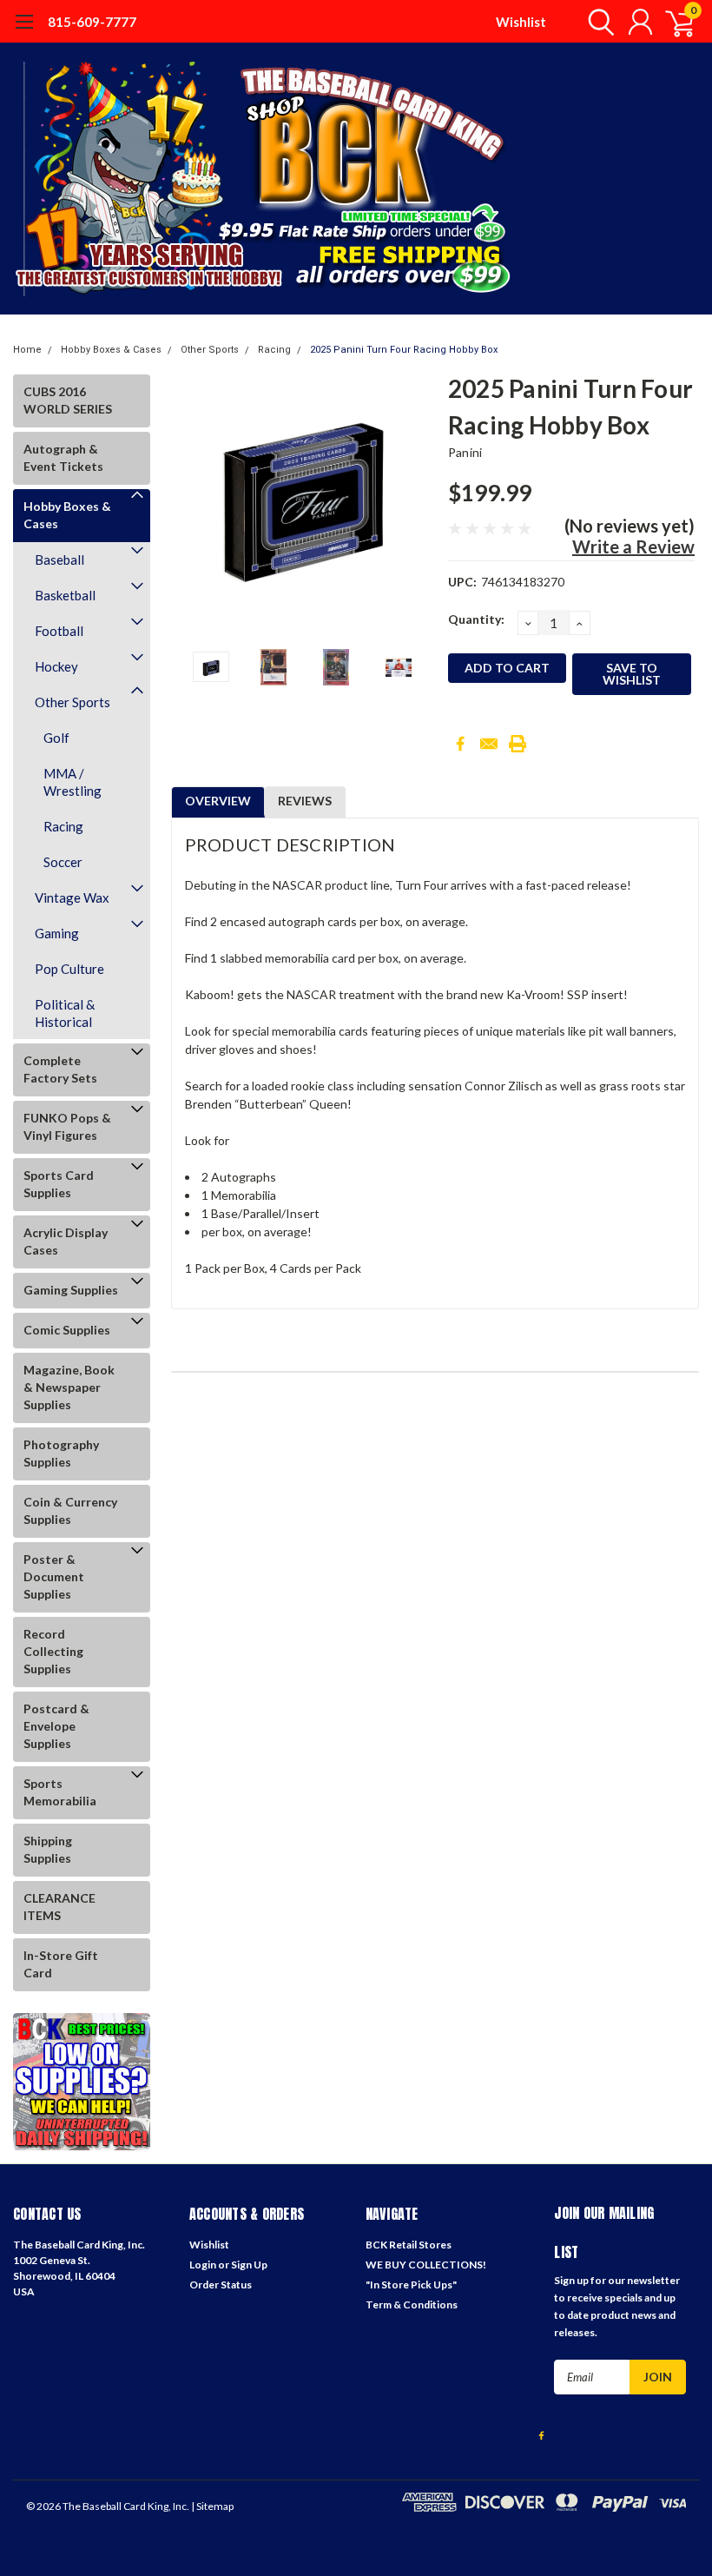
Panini (465, 452)
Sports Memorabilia (60, 1792)
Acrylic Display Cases (66, 1241)
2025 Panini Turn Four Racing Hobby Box (404, 350)
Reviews (305, 801)
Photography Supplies (61, 1453)
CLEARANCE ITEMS (59, 1907)
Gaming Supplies (71, 1290)
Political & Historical (65, 1013)
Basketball (65, 595)
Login (203, 2265)
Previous (193, 503)
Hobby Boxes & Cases (111, 350)
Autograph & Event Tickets (63, 457)
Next (413, 503)
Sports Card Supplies (59, 1184)
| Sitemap (212, 2506)
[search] (597, 22)
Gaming (57, 933)
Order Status (221, 2285)
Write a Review (633, 546)
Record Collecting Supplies (53, 1651)
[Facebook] (460, 744)
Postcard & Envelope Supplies (56, 1726)
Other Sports (210, 350)
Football (59, 631)
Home (27, 350)
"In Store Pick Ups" (411, 2285)
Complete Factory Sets (60, 1069)
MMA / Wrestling (73, 782)
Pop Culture (69, 969)
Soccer (63, 862)
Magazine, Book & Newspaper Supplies (69, 1387)
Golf (56, 738)
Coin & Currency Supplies (70, 1510)
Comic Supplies (67, 1330)
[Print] (518, 744)
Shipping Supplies (48, 1849)
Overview (218, 801)
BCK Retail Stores (409, 2245)
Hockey (56, 666)
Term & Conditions (412, 2304)
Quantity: (476, 619)
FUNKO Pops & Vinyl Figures (67, 1126)
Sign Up (249, 2265)
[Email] (489, 744)
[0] (673, 22)
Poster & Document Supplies (54, 1576)
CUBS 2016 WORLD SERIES (68, 400)
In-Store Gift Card (61, 1964)
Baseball (59, 560)
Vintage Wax (72, 897)
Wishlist (521, 22)
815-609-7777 (92, 22)
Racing (274, 350)
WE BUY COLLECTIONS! (426, 2265)
